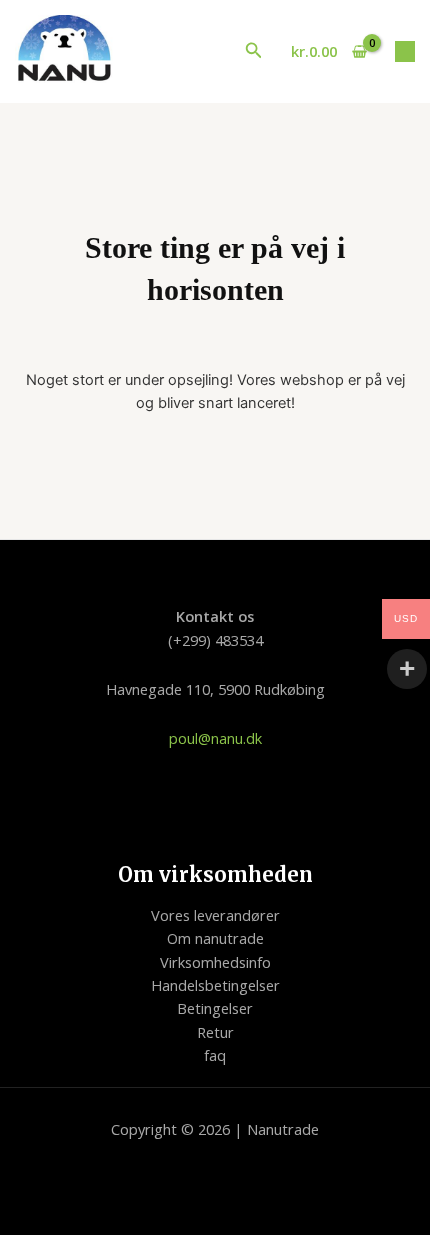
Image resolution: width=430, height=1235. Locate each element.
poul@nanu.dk (215, 738)
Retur (215, 1032)
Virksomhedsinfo (215, 962)
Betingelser (215, 1008)
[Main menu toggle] (405, 51)
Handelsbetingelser (215, 985)
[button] (254, 51)
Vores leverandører (215, 915)
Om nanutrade (215, 938)
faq (215, 1055)
